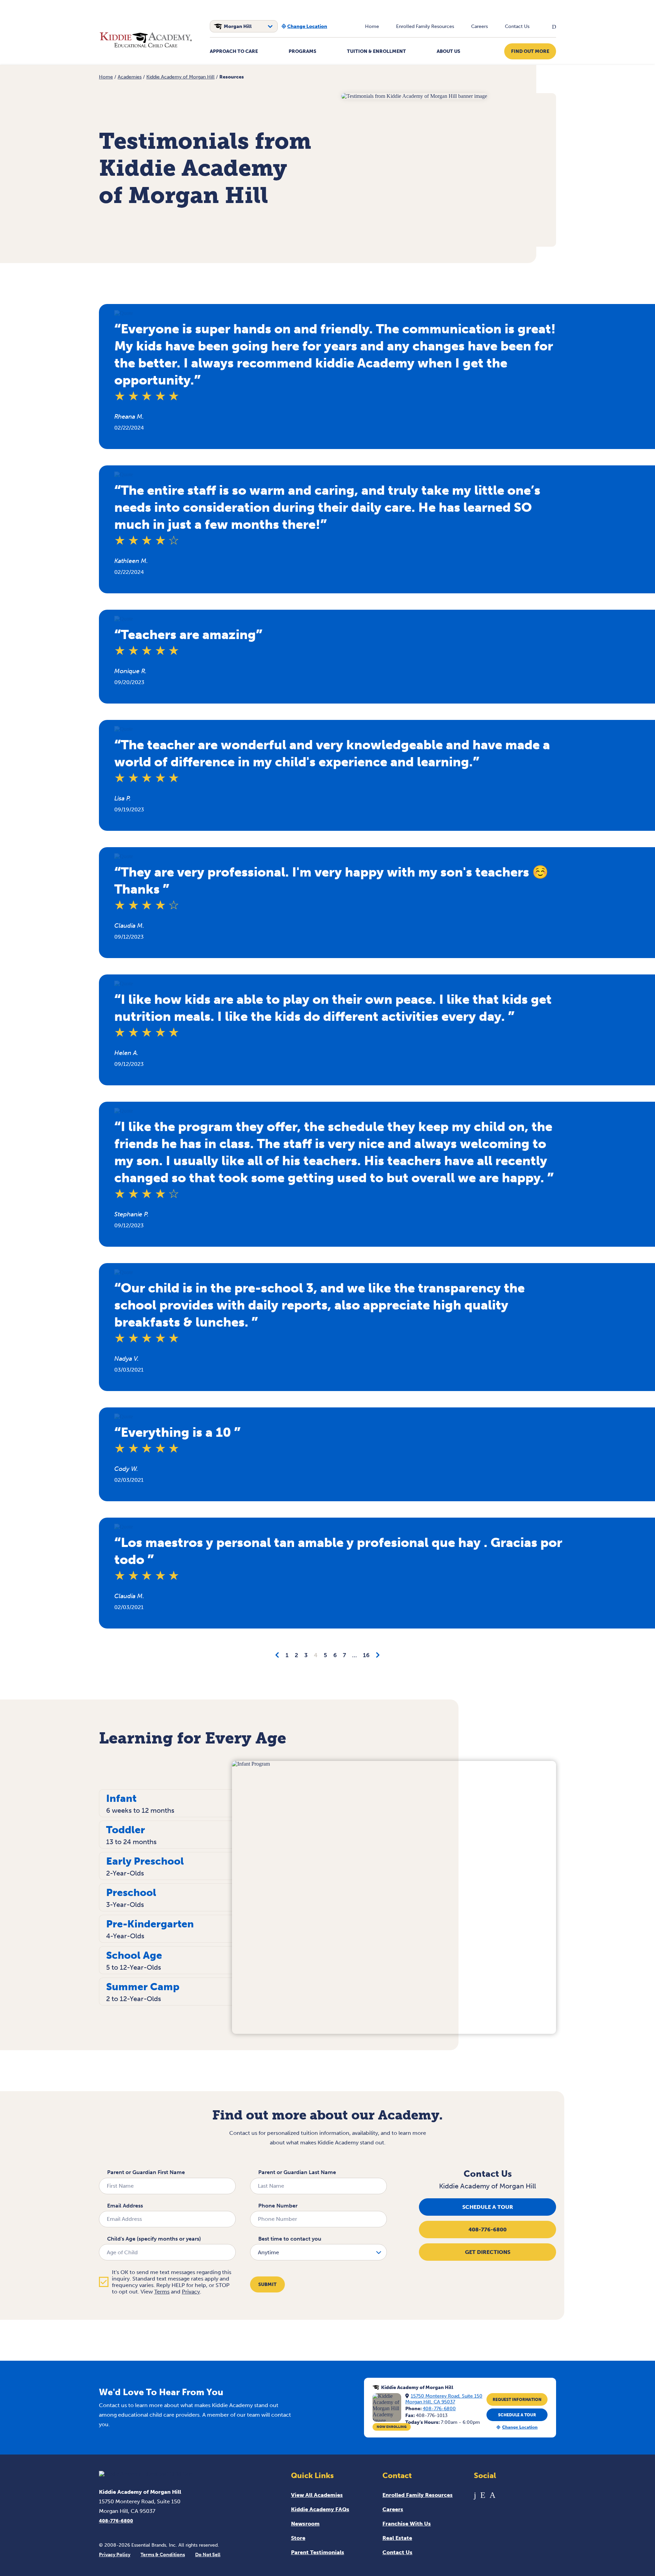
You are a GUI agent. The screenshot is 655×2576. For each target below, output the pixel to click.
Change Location (307, 26)
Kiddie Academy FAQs (320, 2509)
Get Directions (488, 2252)
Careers (479, 26)
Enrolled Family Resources (425, 26)
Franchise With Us (407, 2524)
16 (366, 1655)
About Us (448, 51)
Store (298, 2538)
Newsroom (305, 2524)
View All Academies (317, 2495)
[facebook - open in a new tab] (475, 2495)
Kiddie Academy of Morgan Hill (180, 77)
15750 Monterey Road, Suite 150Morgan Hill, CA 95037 (444, 2399)
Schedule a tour (488, 2207)
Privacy (191, 2292)
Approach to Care (234, 51)
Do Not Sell (208, 2555)
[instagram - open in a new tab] (492, 2495)
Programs (302, 51)
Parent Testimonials (318, 2552)
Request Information (517, 2400)
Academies (130, 77)
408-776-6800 (487, 2230)
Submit (267, 2284)
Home (372, 26)
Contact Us (517, 26)
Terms (162, 2292)
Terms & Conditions (163, 2555)
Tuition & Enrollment (376, 51)
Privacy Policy (115, 2555)
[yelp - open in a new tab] (483, 2495)
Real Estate (397, 2538)
